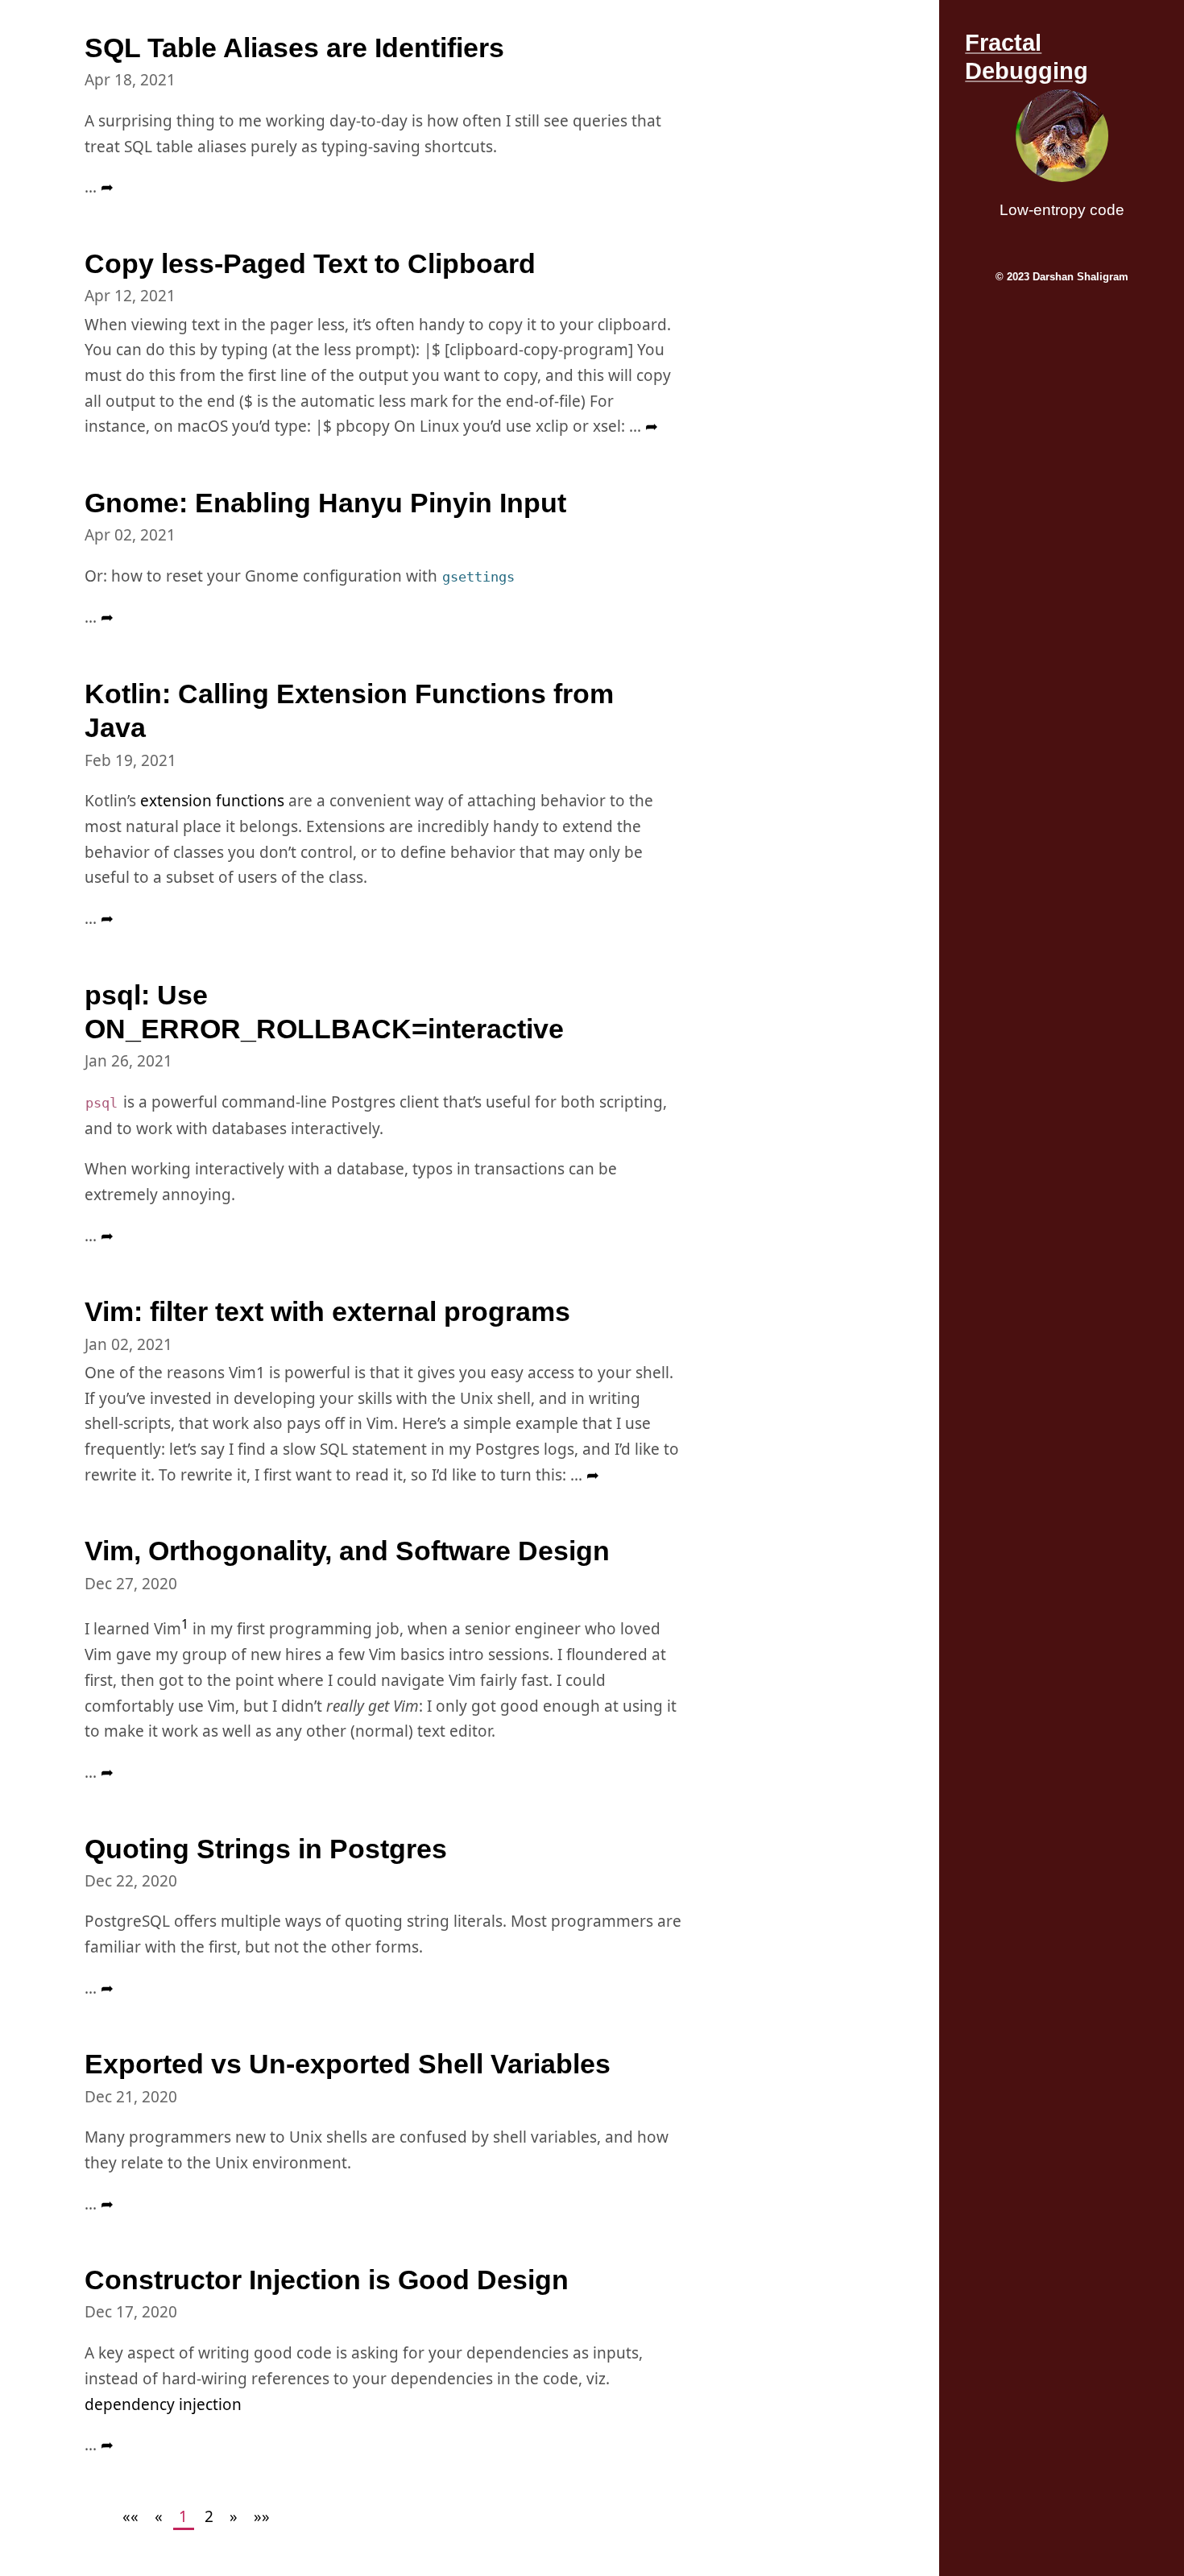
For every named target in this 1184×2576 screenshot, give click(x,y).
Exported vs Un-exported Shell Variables (348, 2064)
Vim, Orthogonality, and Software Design (347, 1551)
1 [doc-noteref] (185, 1624)
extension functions (212, 801)
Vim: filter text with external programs (327, 1311)
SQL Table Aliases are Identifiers (294, 48)
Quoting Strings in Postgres (266, 1849)
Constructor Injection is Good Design (327, 2280)
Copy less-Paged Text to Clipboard (310, 263)
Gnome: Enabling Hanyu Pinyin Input (325, 503)
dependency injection (163, 2404)
